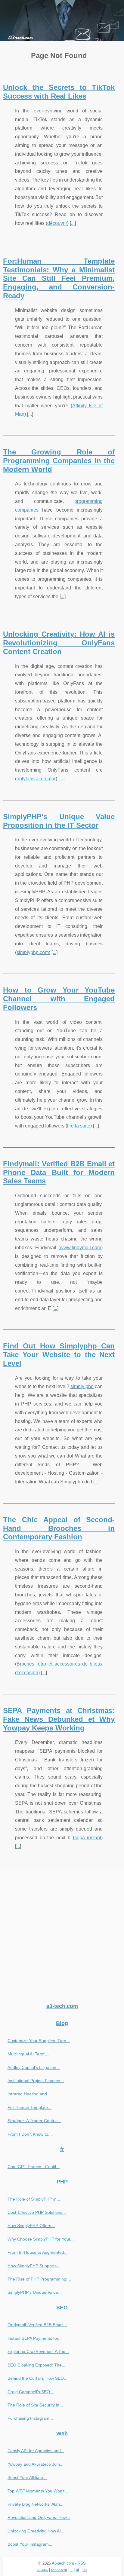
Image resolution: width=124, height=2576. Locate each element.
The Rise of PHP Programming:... (39, 2279)
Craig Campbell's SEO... (31, 2392)
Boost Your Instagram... (30, 2544)
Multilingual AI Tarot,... (28, 2054)
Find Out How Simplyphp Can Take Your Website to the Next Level (59, 1355)
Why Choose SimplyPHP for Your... (41, 2239)
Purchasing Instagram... (30, 2418)
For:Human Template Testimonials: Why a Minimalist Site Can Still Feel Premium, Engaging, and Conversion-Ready (59, 278)
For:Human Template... (29, 2107)
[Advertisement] (62, 1933)
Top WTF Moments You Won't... (38, 2491)
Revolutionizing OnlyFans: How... (39, 2517)
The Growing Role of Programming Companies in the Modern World (59, 461)
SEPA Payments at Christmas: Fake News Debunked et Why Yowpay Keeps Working (59, 1719)
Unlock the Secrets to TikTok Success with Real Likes (59, 92)
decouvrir (59, 2570)
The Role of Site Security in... (35, 2405)
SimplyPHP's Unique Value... (35, 2292)
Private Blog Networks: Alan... (36, 2504)
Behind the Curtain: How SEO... (37, 2378)
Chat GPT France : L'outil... (34, 2167)
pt (77, 2570)
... (73, 223)
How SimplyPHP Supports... (34, 2266)
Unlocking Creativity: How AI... (36, 2531)
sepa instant (88, 1838)
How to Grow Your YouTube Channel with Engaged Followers (59, 999)
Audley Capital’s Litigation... (34, 2067)
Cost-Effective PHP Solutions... (37, 2212)
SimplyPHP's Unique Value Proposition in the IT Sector (59, 821)
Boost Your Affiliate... (27, 2477)
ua (85, 2570)
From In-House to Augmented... (38, 2252)
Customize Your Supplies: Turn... (39, 2041)
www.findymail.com (81, 1248)
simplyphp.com (33, 952)
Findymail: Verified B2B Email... (37, 2325)
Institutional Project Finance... (36, 2081)
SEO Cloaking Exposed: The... (36, 2365)
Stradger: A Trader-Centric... (34, 2121)
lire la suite (79, 1126)
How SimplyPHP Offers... (31, 2226)
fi (71, 2570)
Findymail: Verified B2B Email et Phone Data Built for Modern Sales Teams (59, 1172)
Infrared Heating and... (29, 2094)
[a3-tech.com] (62, 21)
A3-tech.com (63, 2563)
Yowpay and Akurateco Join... (36, 2464)
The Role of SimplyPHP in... (34, 2199)
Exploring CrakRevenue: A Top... (38, 2351)
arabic (43, 2570)
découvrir (57, 223)
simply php (82, 1386)
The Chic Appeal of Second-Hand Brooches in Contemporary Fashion (59, 1528)
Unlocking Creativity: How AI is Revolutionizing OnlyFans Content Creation (59, 643)
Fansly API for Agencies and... (36, 2451)
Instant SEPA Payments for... (35, 2338)
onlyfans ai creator (36, 779)
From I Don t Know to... (30, 2134)
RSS (82, 2563)
